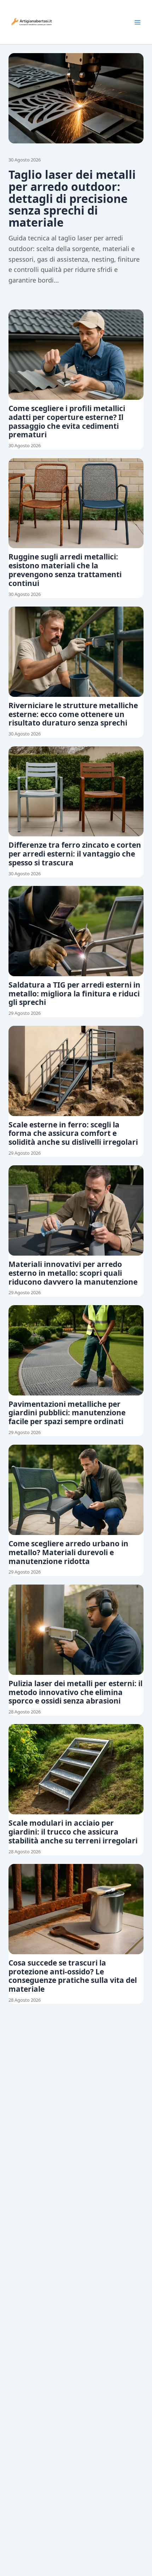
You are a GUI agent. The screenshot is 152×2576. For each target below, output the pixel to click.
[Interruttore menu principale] (138, 22)
